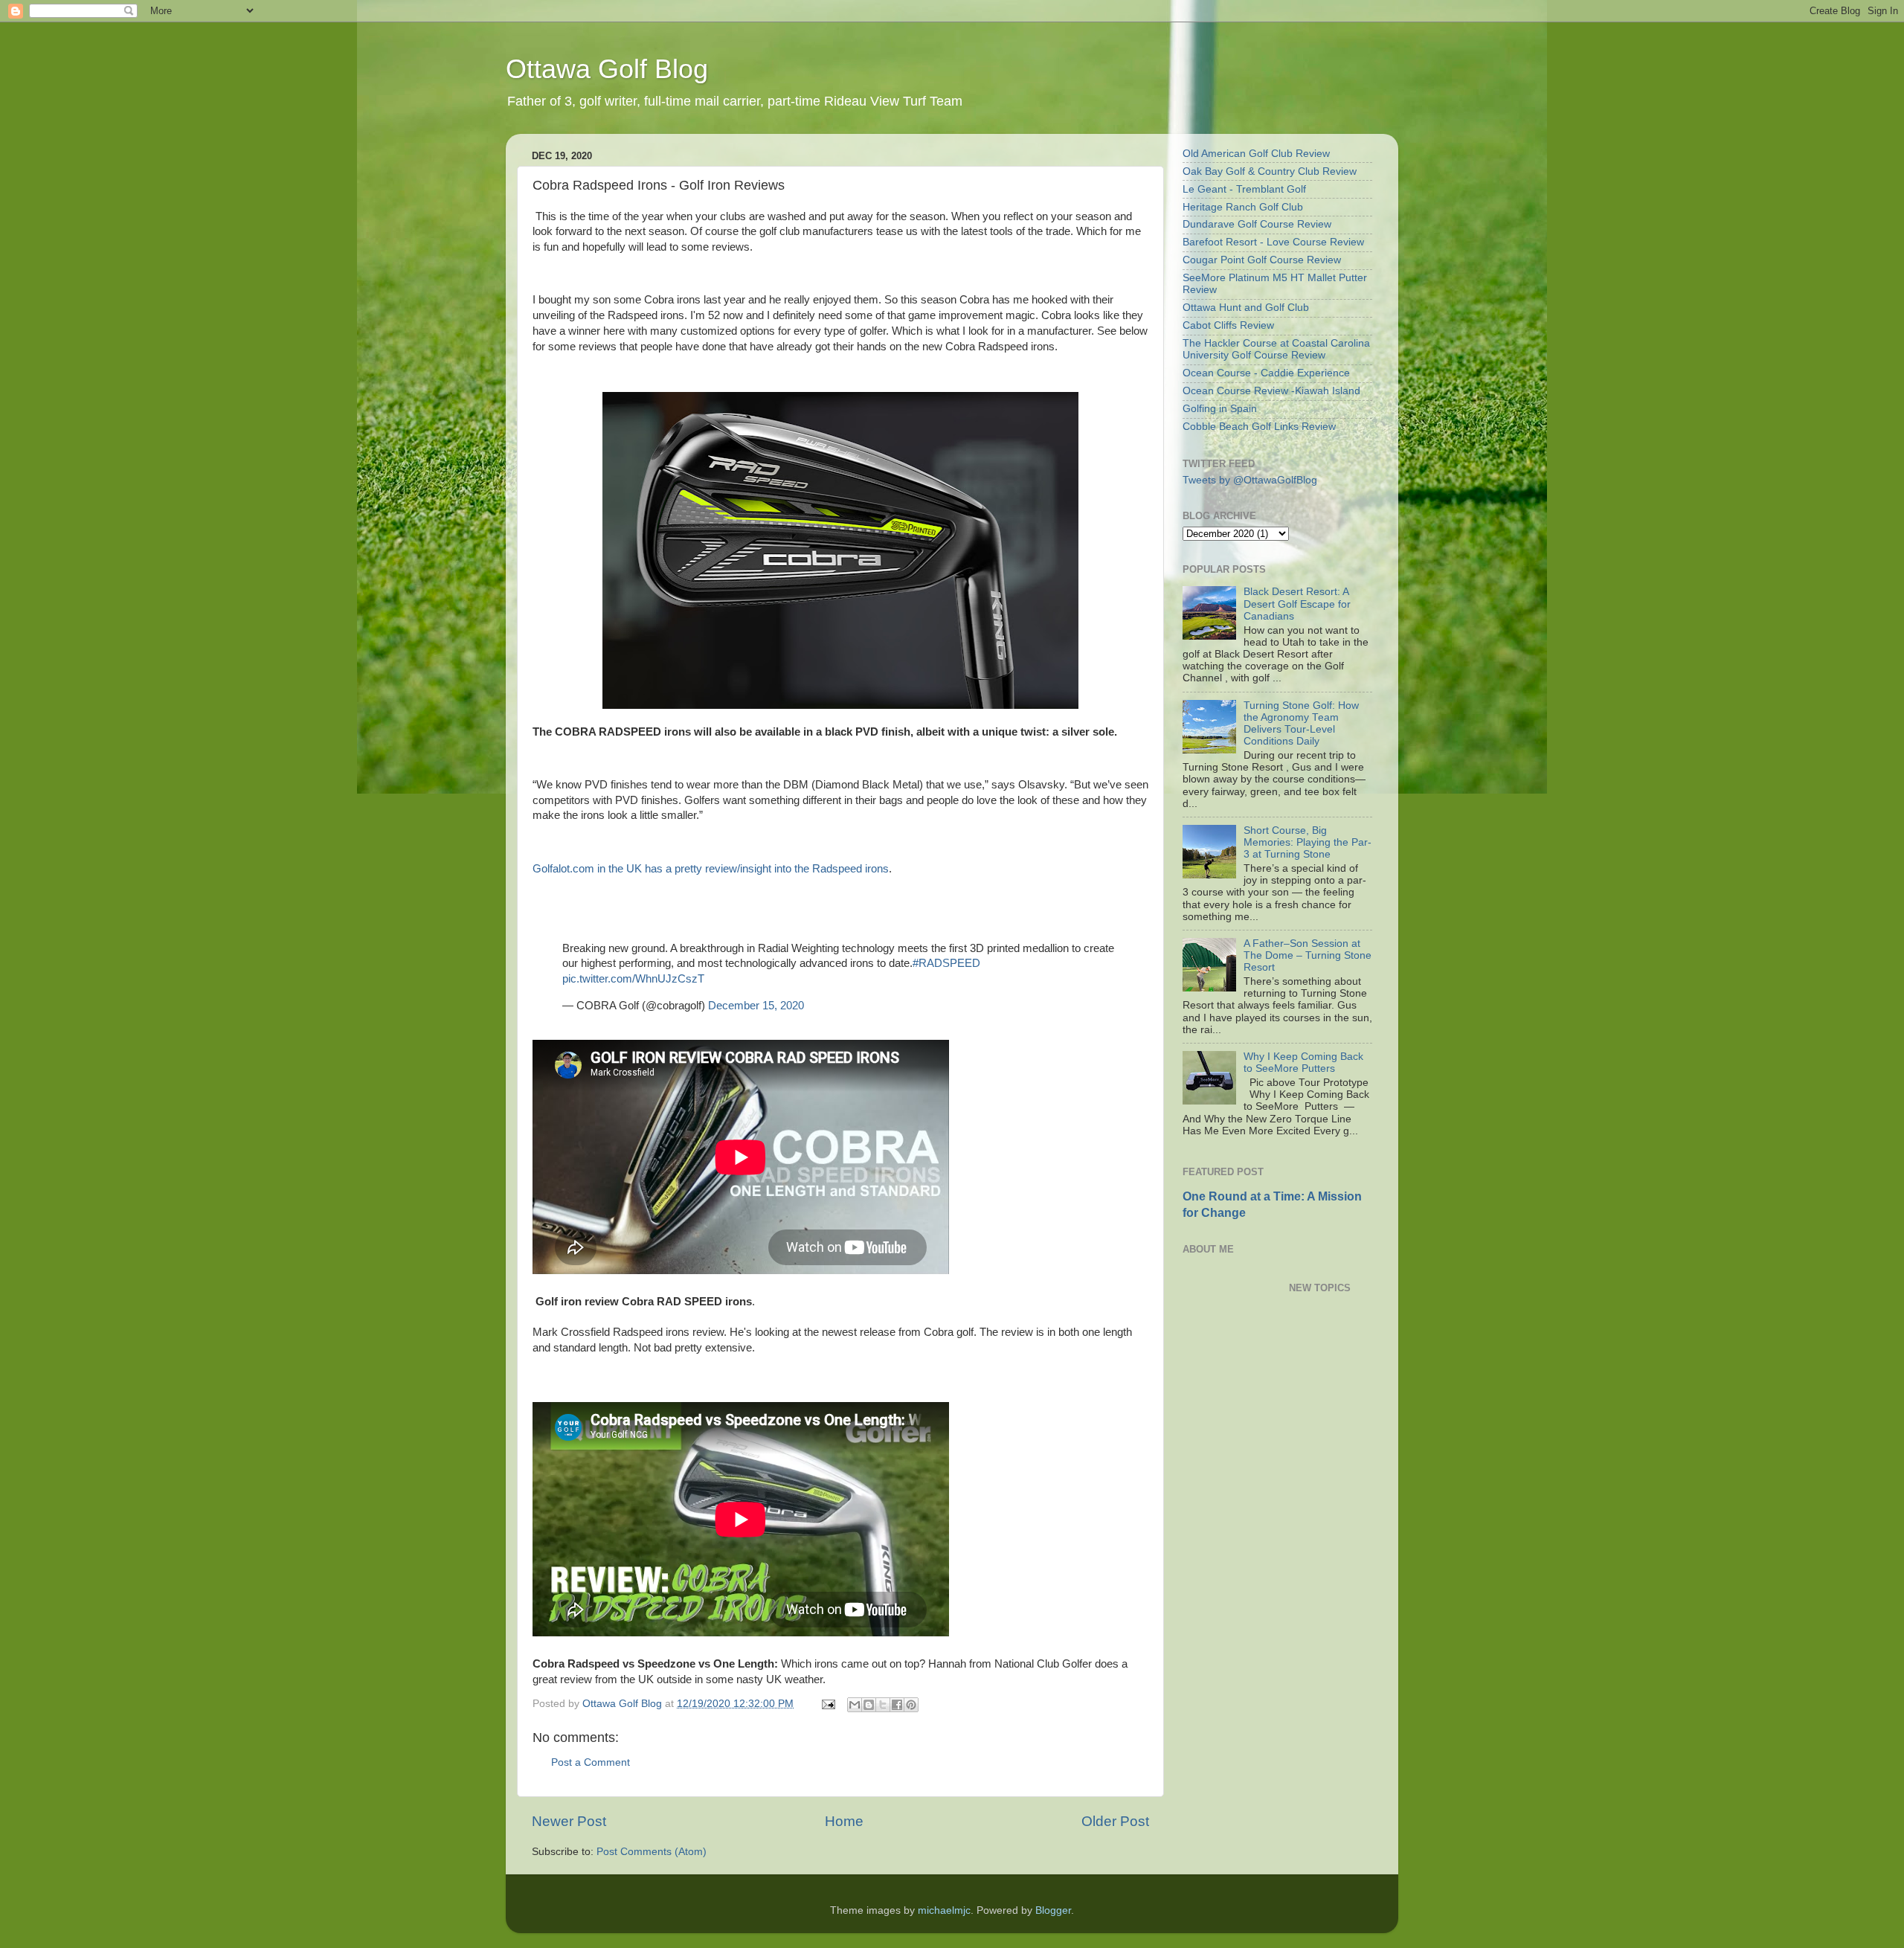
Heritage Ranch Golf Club (1243, 207)
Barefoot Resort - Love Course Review (1273, 242)
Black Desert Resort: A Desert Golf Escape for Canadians (1297, 604)
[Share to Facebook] (897, 1705)
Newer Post (569, 1821)
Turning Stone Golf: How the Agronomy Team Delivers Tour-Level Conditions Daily (1301, 724)
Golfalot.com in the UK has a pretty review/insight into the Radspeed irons (711, 869)
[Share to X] (883, 1705)
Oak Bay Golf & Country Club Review (1270, 171)
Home (844, 1821)
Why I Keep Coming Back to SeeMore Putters (1303, 1063)
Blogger (1053, 1910)
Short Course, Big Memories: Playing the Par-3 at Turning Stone (1308, 842)
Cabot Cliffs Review (1228, 325)
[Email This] (855, 1705)
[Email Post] (827, 1704)
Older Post (1115, 1821)
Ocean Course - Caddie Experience (1266, 373)
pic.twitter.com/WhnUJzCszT (633, 979)
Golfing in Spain (1220, 409)
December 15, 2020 (756, 1006)
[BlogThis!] (869, 1705)
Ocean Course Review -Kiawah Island (1271, 391)
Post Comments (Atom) (652, 1852)
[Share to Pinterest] (911, 1705)
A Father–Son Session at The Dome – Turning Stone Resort (1308, 955)
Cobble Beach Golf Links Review (1259, 427)
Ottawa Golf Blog (607, 69)
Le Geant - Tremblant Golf (1244, 189)
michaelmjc (944, 1910)
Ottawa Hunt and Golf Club (1246, 308)
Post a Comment (591, 1762)
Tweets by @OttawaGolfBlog (1250, 480)
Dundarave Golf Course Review (1257, 224)
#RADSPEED (946, 963)
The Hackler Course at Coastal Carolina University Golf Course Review (1276, 349)
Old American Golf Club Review (1256, 154)
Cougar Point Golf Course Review (1262, 260)
